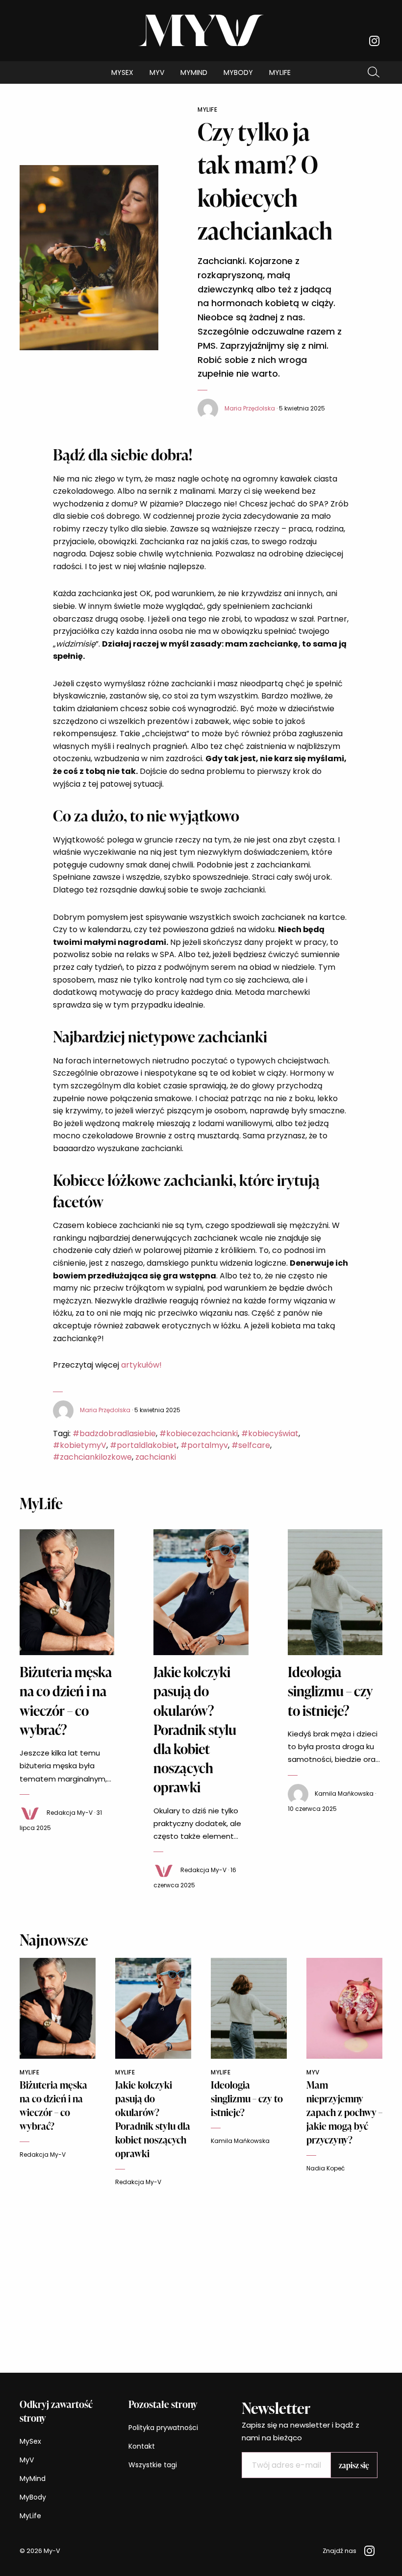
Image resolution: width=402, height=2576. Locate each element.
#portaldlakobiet (143, 1445)
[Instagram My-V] (374, 41)
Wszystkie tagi (153, 2465)
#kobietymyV (80, 1445)
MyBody (238, 72)
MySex (122, 72)
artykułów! (140, 1365)
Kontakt (142, 2446)
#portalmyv (204, 1445)
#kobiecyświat (270, 1433)
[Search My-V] (374, 72)
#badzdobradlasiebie (114, 1433)
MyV (157, 72)
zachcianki (156, 1457)
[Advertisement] (201, 2275)
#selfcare (251, 1445)
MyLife (280, 72)
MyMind (194, 72)
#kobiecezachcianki (199, 1433)
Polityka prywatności (163, 2428)
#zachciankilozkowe (92, 1457)
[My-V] (201, 30)
